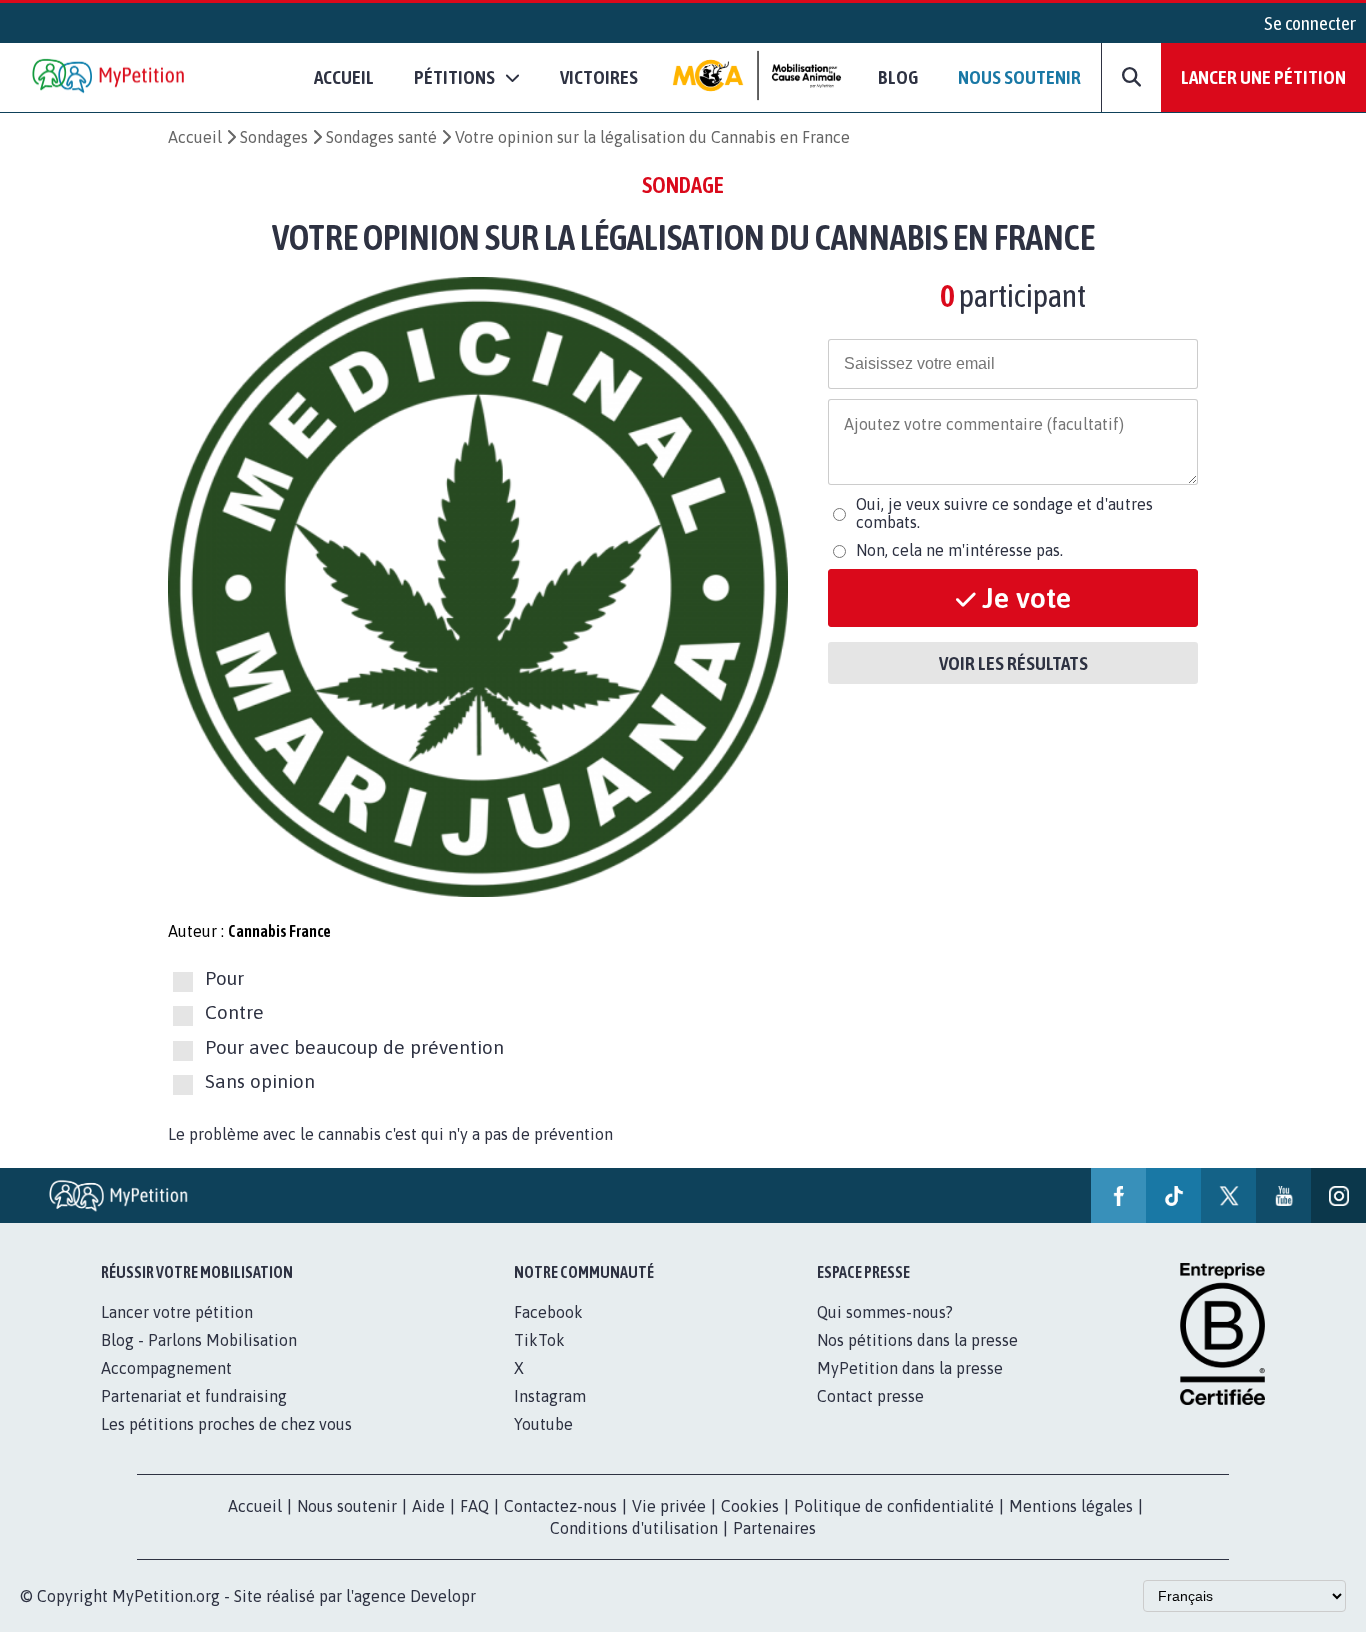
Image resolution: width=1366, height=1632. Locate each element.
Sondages (274, 137)
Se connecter (1310, 23)
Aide (428, 1506)
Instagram (550, 1396)
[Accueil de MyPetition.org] (110, 77)
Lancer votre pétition (177, 1312)
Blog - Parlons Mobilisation (199, 1340)
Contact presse (870, 1396)
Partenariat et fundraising (194, 1396)
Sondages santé (381, 137)
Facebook (548, 1312)
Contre (234, 1013)
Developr (443, 1596)
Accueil (344, 77)
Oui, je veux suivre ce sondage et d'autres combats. (1004, 513)
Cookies (750, 1506)
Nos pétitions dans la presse (917, 1340)
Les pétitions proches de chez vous (226, 1424)
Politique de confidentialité (894, 1506)
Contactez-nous (560, 1506)
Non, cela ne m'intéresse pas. (959, 550)
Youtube (543, 1424)
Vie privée (669, 1506)
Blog (898, 77)
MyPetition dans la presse (910, 1368)
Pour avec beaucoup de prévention (354, 1047)
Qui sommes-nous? (885, 1312)
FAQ (474, 1506)
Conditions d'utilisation (634, 1528)
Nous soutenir (1019, 77)
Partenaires (774, 1528)
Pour (224, 978)
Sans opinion (260, 1081)
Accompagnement (166, 1368)
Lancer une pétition (1263, 77)
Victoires (599, 77)
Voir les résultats (1013, 663)
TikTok (539, 1340)
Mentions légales (1071, 1506)
